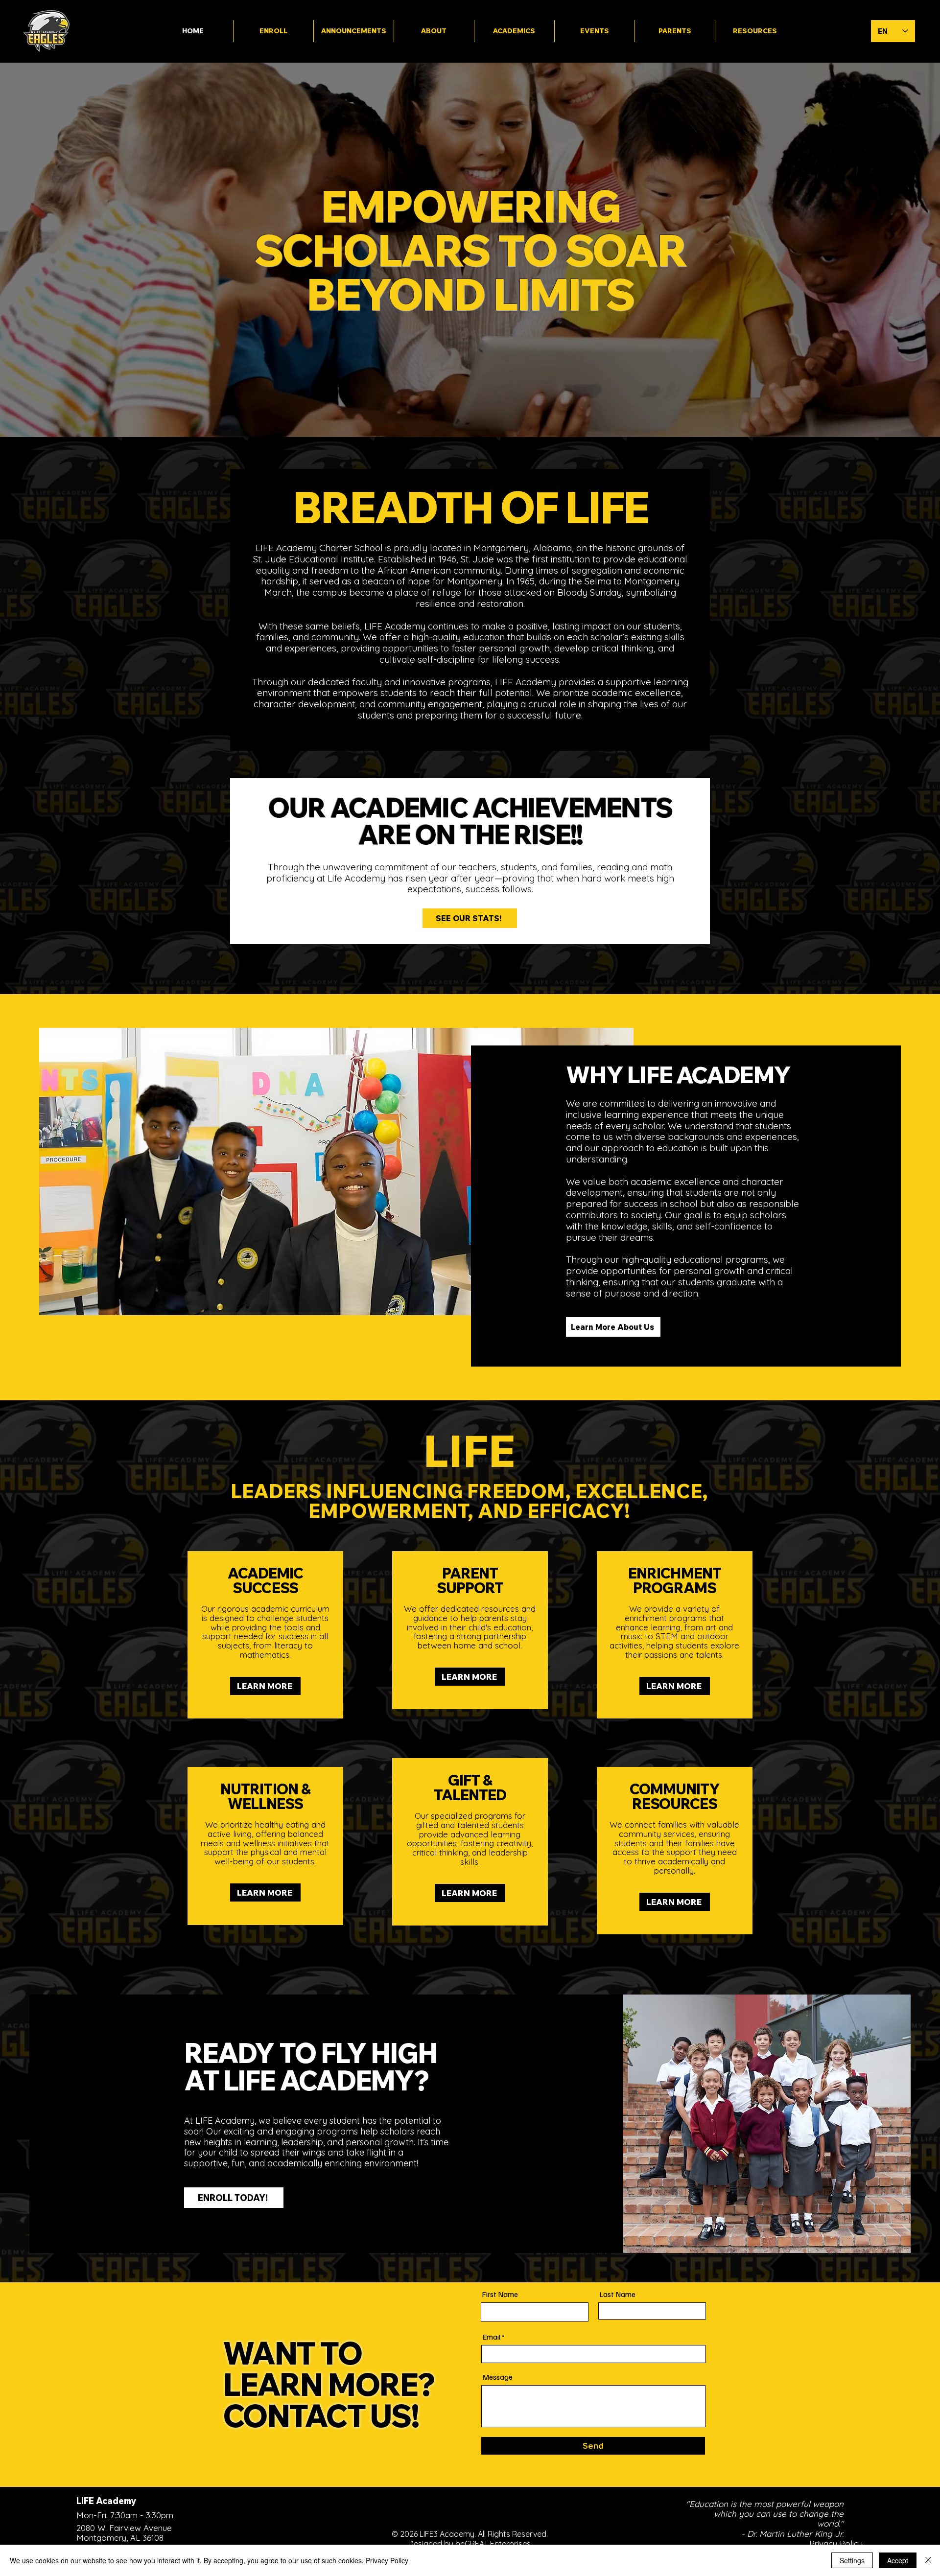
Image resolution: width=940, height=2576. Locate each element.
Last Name (617, 2294)
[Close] (928, 2560)
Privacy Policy (387, 2560)
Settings (852, 2560)
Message (497, 2377)
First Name (500, 2294)
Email (491, 2337)
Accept (898, 2560)
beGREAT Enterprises (493, 2544)
